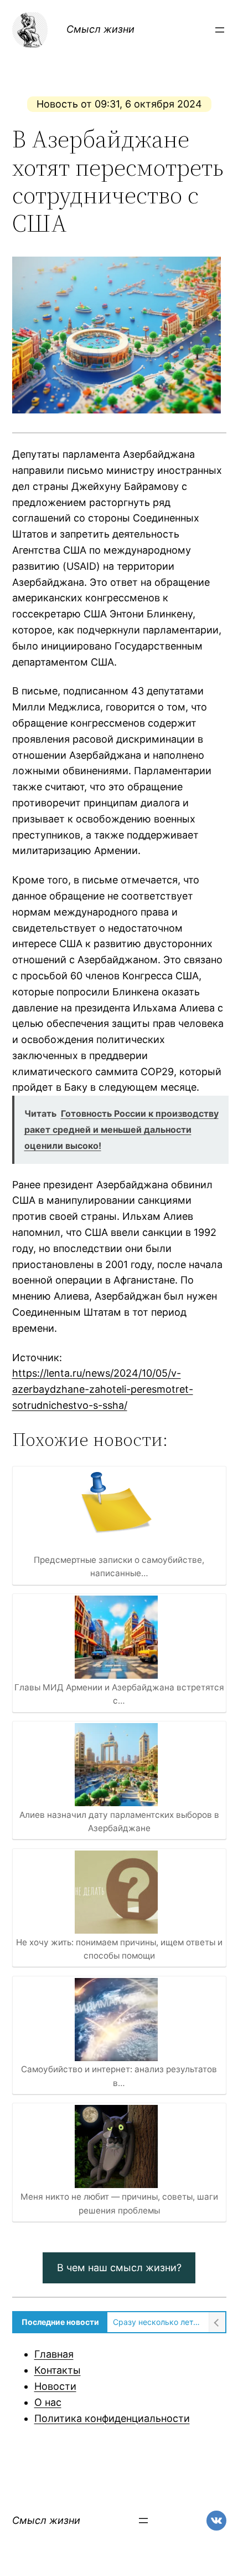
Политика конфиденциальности (112, 2418)
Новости (55, 2386)
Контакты (58, 2370)
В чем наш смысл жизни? (119, 2268)
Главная (54, 2354)
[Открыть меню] (220, 30)
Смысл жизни (100, 29)
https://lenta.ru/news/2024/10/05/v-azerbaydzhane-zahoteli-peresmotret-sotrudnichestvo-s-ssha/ (103, 1389)
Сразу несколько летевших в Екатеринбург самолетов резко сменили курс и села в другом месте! (158, 2322)
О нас (48, 2402)
